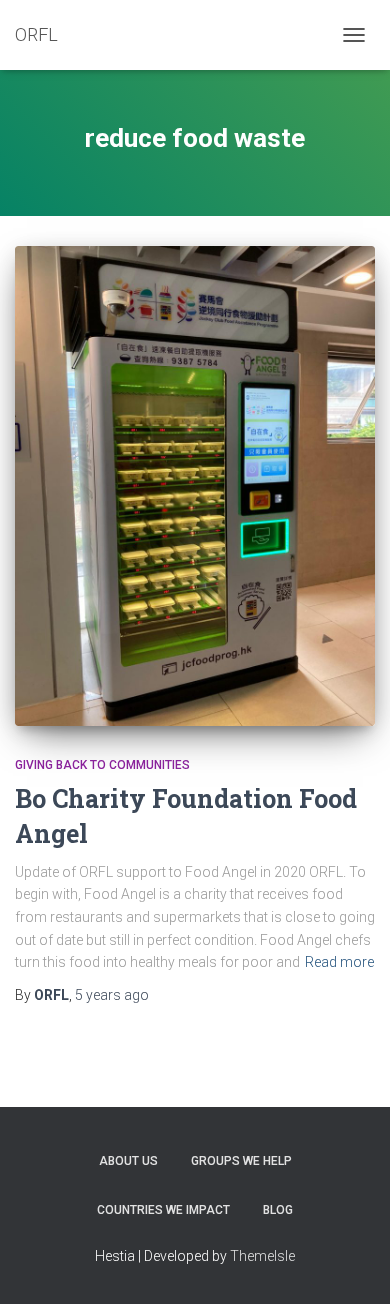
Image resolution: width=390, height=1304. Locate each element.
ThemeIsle (262, 1256)
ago (112, 995)
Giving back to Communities (102, 765)
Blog (278, 1210)
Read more (339, 962)
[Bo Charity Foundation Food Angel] (195, 486)
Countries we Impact (163, 1210)
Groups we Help (241, 1161)
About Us (128, 1161)
